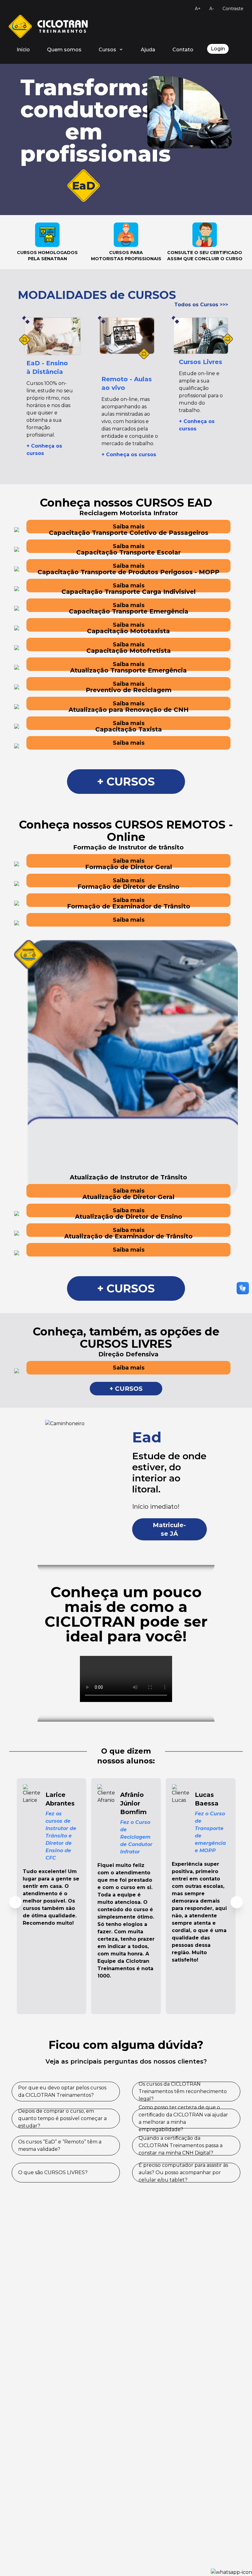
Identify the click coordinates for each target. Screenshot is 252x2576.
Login (218, 49)
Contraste (233, 9)
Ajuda (148, 50)
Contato (183, 50)
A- (212, 9)
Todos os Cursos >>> (201, 305)
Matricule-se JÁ (169, 1529)
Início (23, 50)
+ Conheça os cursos (129, 455)
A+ (198, 9)
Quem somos (64, 50)
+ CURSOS (126, 782)
